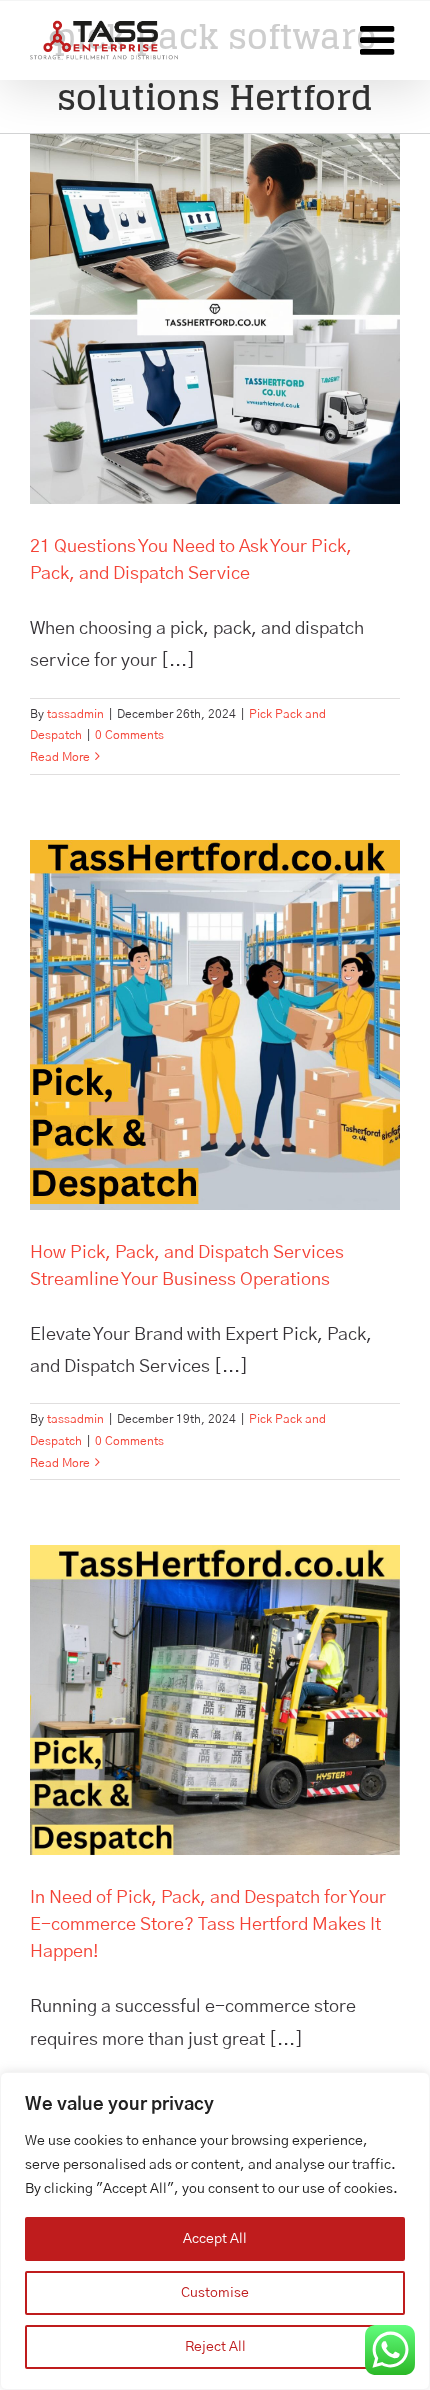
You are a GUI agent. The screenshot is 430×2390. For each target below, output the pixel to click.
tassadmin (75, 714)
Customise (215, 2293)
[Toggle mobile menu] (380, 40)
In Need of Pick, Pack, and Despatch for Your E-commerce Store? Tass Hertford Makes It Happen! (208, 1925)
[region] (215, 2231)
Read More (60, 757)
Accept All (215, 2239)
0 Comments (129, 735)
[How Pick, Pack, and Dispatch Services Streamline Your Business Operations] (215, 1025)
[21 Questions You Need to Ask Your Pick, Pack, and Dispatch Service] (215, 319)
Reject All (215, 2347)
